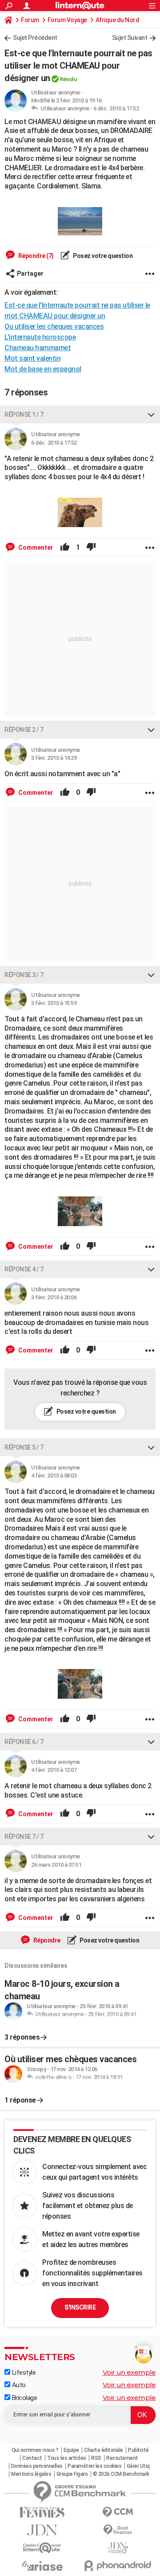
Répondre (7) (35, 256)
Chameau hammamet (38, 348)
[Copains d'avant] (42, 2548)
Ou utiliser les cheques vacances (54, 326)
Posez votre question (102, 256)
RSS (96, 2458)
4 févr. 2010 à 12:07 (54, 1770)
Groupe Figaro (72, 2474)
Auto (18, 2385)
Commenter (35, 547)
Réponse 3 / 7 (24, 975)
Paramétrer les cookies (94, 2466)
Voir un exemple (129, 2372)
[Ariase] (42, 2566)
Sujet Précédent (35, 38)
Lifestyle (23, 2373)
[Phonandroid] (118, 2566)
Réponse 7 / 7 (24, 1837)
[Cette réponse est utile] (65, 547)
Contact (32, 2458)
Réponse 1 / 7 (24, 414)
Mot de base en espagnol (43, 369)
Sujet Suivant (130, 38)
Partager (30, 274)
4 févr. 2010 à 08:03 (54, 1476)
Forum (30, 20)
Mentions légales (31, 2474)
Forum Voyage (67, 20)
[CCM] (118, 2512)
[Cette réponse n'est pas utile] (91, 547)
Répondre (46, 1940)
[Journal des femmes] (42, 2512)
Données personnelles (37, 2466)
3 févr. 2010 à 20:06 (54, 1297)
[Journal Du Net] (42, 2530)
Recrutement (122, 2458)
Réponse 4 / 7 (24, 1269)
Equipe (71, 2450)
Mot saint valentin (32, 358)
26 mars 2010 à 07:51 (56, 1865)
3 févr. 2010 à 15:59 (54, 1003)
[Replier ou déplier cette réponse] (151, 414)
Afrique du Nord (118, 20)
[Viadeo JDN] (118, 2548)
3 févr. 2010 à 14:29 (54, 758)
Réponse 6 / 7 (24, 1742)
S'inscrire (80, 2307)
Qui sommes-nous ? (35, 2450)
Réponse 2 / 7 (24, 730)
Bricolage (24, 2398)
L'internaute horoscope (40, 337)
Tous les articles (67, 2458)
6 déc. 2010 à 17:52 (116, 108)
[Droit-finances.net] (118, 2530)
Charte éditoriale (104, 2450)
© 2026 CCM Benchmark (121, 2474)
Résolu (68, 79)
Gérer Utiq (138, 2466)
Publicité (138, 2450)
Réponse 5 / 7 (24, 1447)
